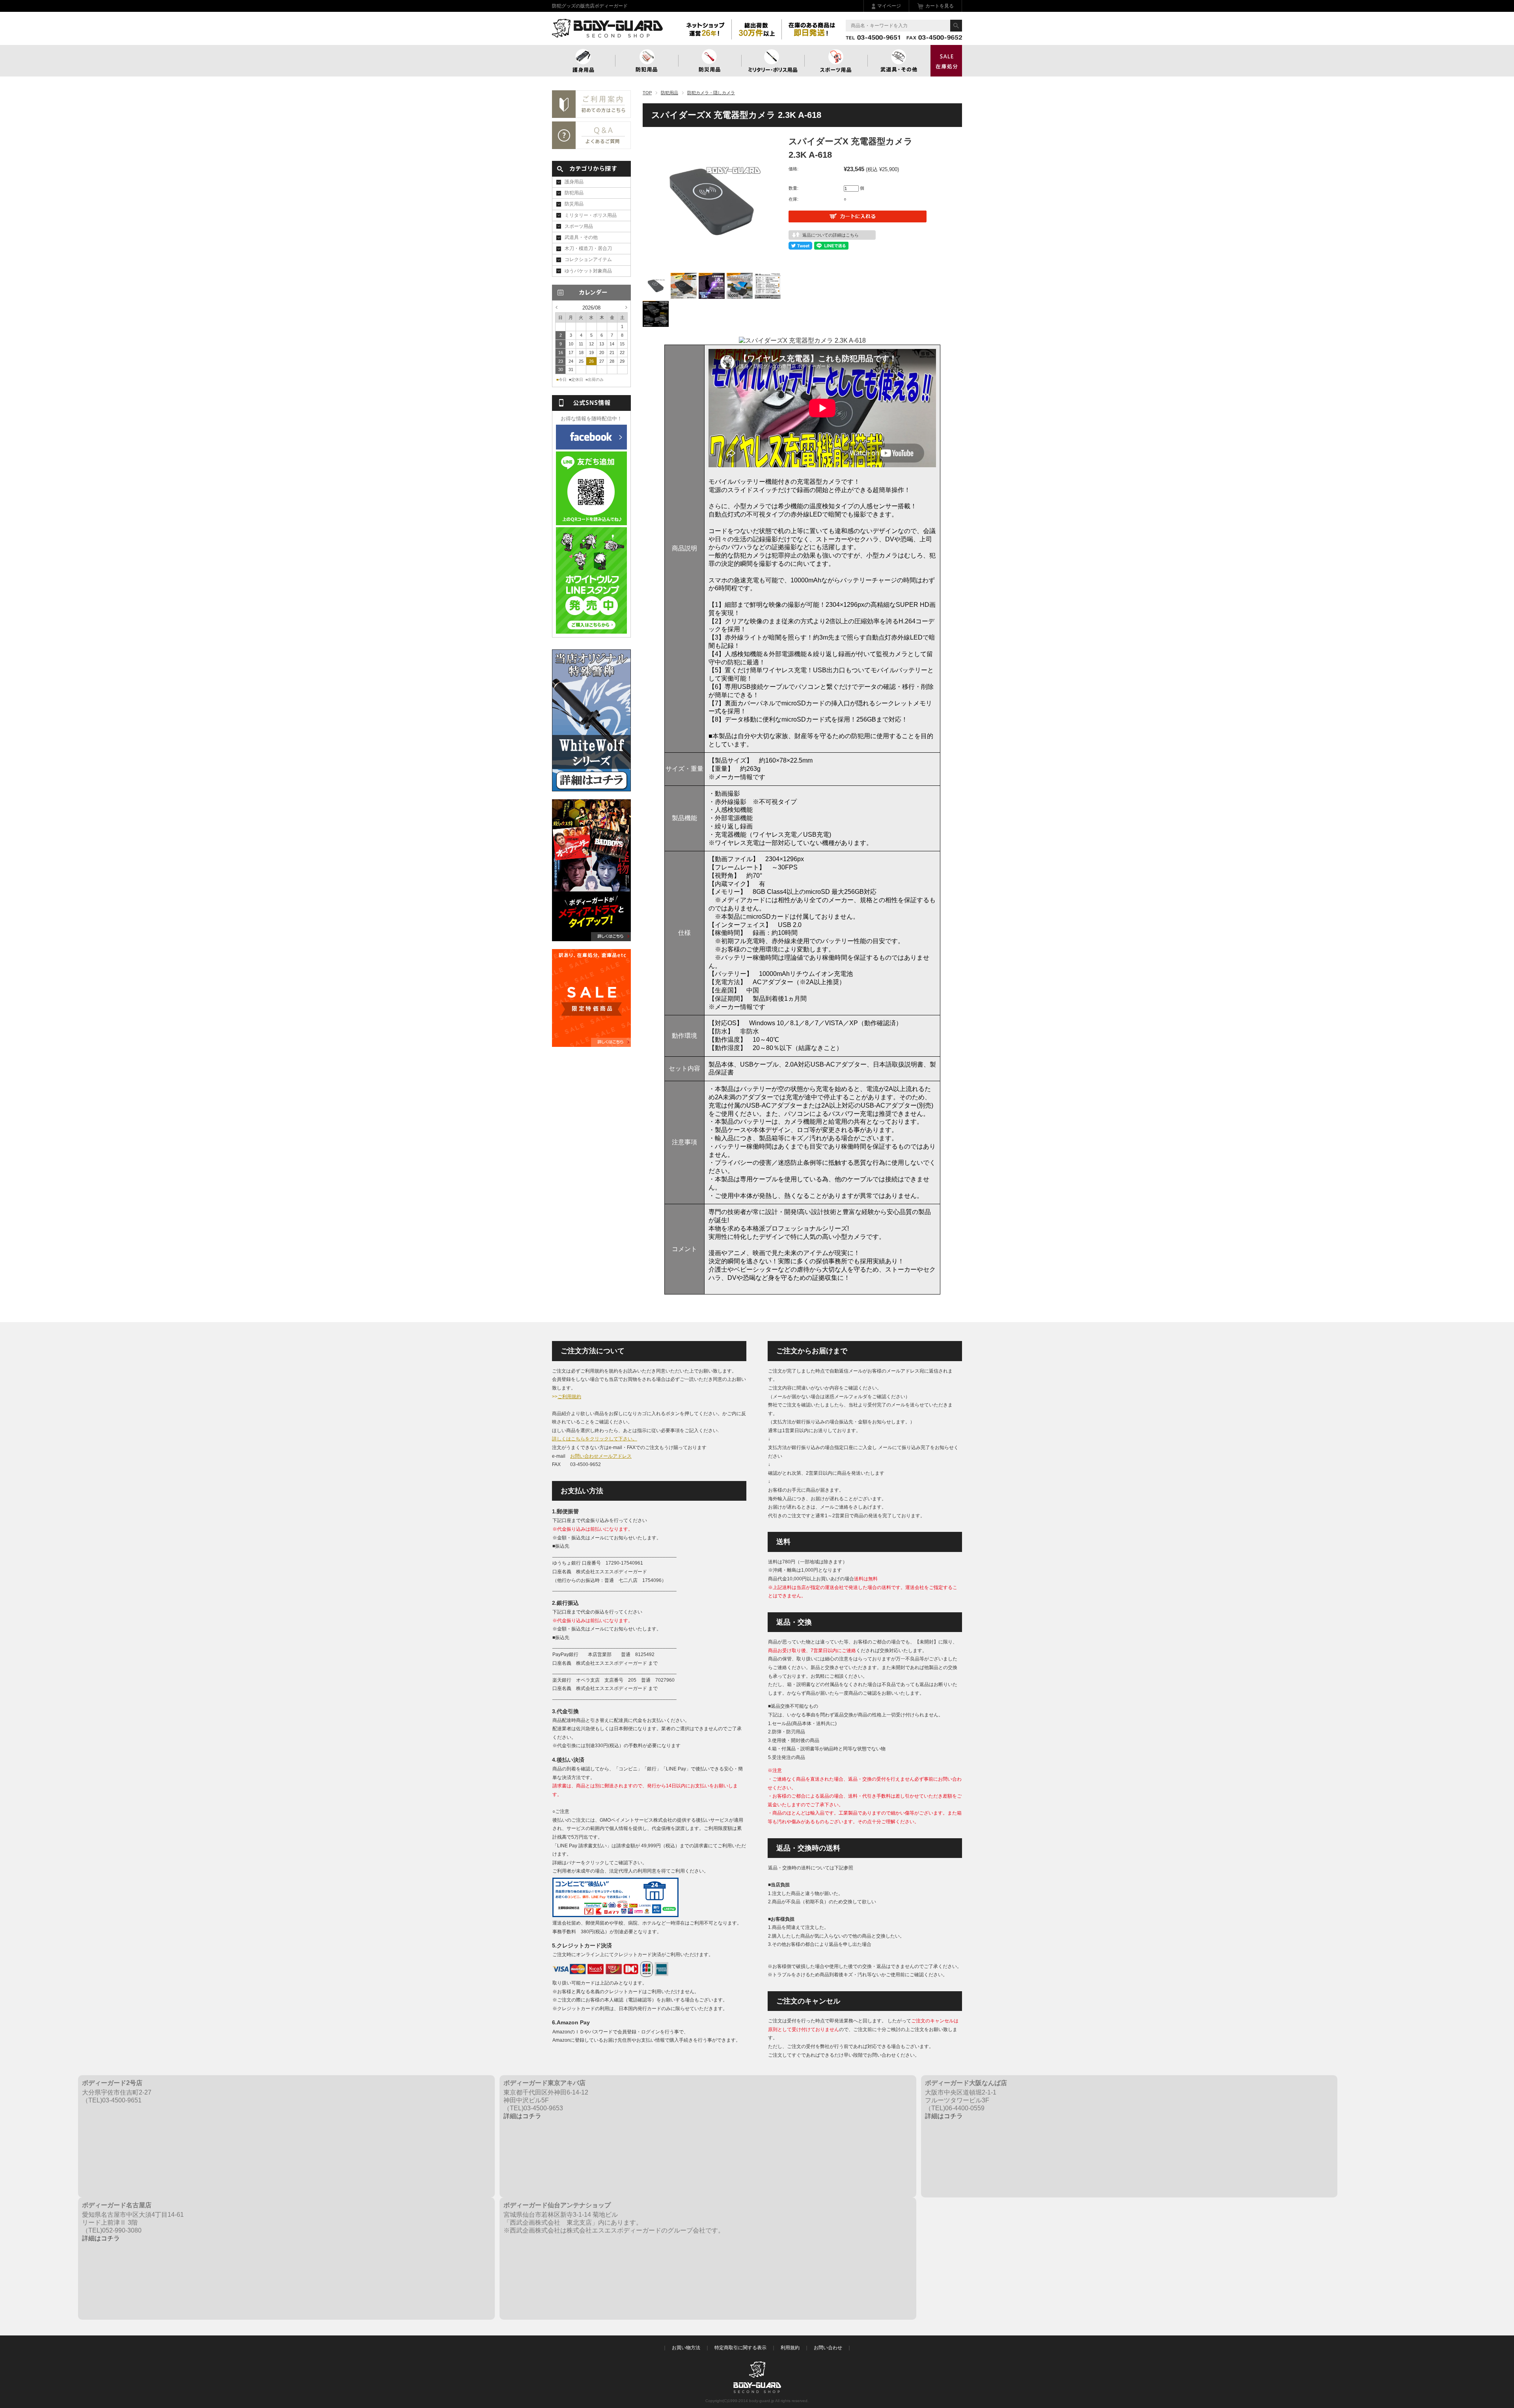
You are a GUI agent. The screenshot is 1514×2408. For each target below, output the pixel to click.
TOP (647, 93)
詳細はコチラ (522, 2116)
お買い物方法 (686, 2348)
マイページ (889, 6)
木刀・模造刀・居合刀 (588, 248)
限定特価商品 (946, 61)
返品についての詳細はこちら (831, 235)
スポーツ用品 (836, 61)
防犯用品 (647, 61)
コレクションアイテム (588, 259)
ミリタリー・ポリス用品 (591, 215)
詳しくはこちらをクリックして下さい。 (595, 1439)
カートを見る (940, 6)
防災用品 (710, 61)
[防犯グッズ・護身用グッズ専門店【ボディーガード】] (607, 34)
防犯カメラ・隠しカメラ (711, 93)
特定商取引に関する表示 (740, 2348)
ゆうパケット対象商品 (588, 271)
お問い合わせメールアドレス (601, 1456)
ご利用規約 (569, 1397)
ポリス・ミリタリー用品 (773, 61)
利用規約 (790, 2348)
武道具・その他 (899, 61)
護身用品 (584, 61)
